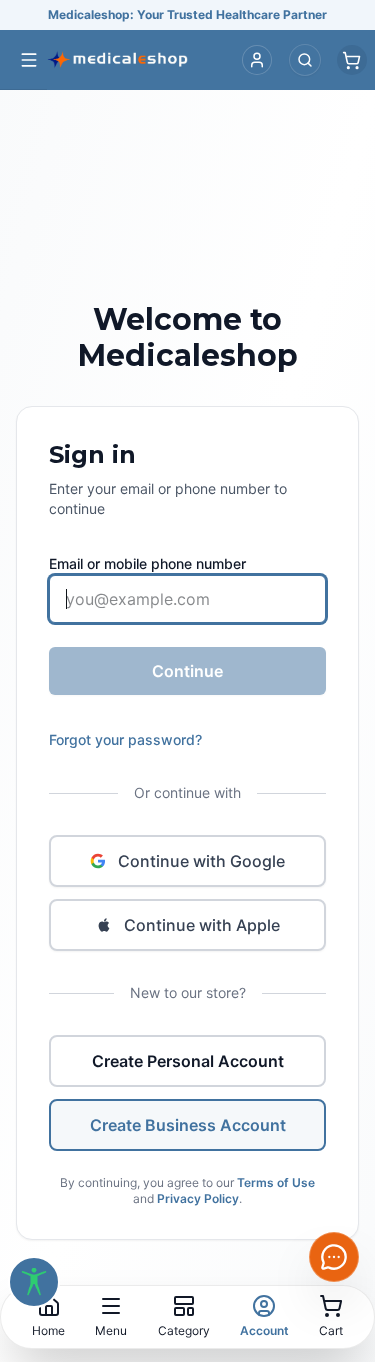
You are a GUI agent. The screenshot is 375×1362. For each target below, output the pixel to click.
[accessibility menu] (34, 1282)
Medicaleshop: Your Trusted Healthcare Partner (187, 14)
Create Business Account (188, 1125)
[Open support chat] (334, 1257)
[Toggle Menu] (29, 60)
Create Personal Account (188, 1061)
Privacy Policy (198, 1198)
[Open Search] (305, 60)
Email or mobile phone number (147, 563)
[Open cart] (352, 60)
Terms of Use (276, 1182)
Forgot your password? (125, 739)
